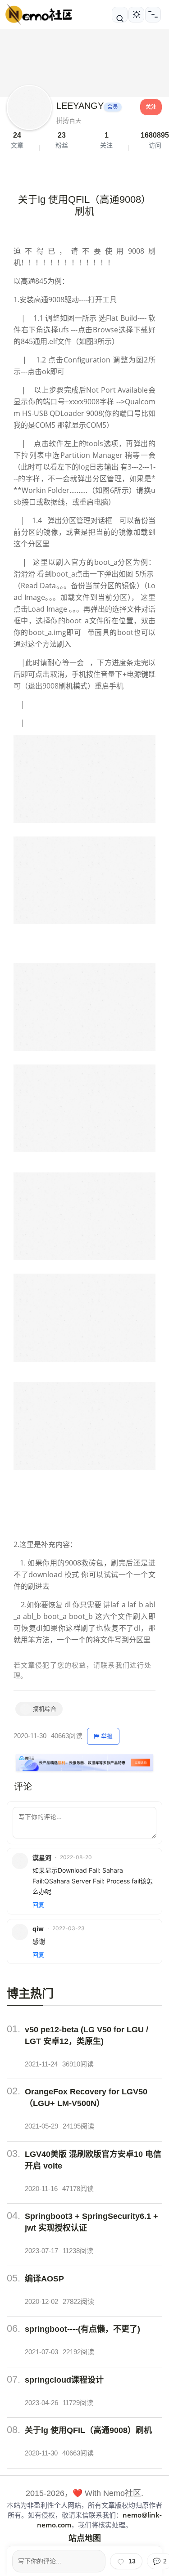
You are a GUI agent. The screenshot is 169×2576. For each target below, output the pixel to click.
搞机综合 (45, 1709)
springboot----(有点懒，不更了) (82, 2329)
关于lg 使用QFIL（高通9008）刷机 (88, 2430)
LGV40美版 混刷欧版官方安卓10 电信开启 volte (93, 2160)
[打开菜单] (153, 15)
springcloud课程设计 (64, 2380)
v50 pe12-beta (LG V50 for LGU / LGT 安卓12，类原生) (87, 2035)
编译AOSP (44, 2279)
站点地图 (85, 2538)
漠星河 (42, 1858)
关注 (151, 107)
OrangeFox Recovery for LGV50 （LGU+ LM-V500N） (86, 2097)
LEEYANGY (80, 106)
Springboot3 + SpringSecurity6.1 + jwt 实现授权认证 (91, 2222)
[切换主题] (136, 15)
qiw (38, 1929)
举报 (107, 1736)
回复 (38, 1905)
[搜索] (120, 15)
